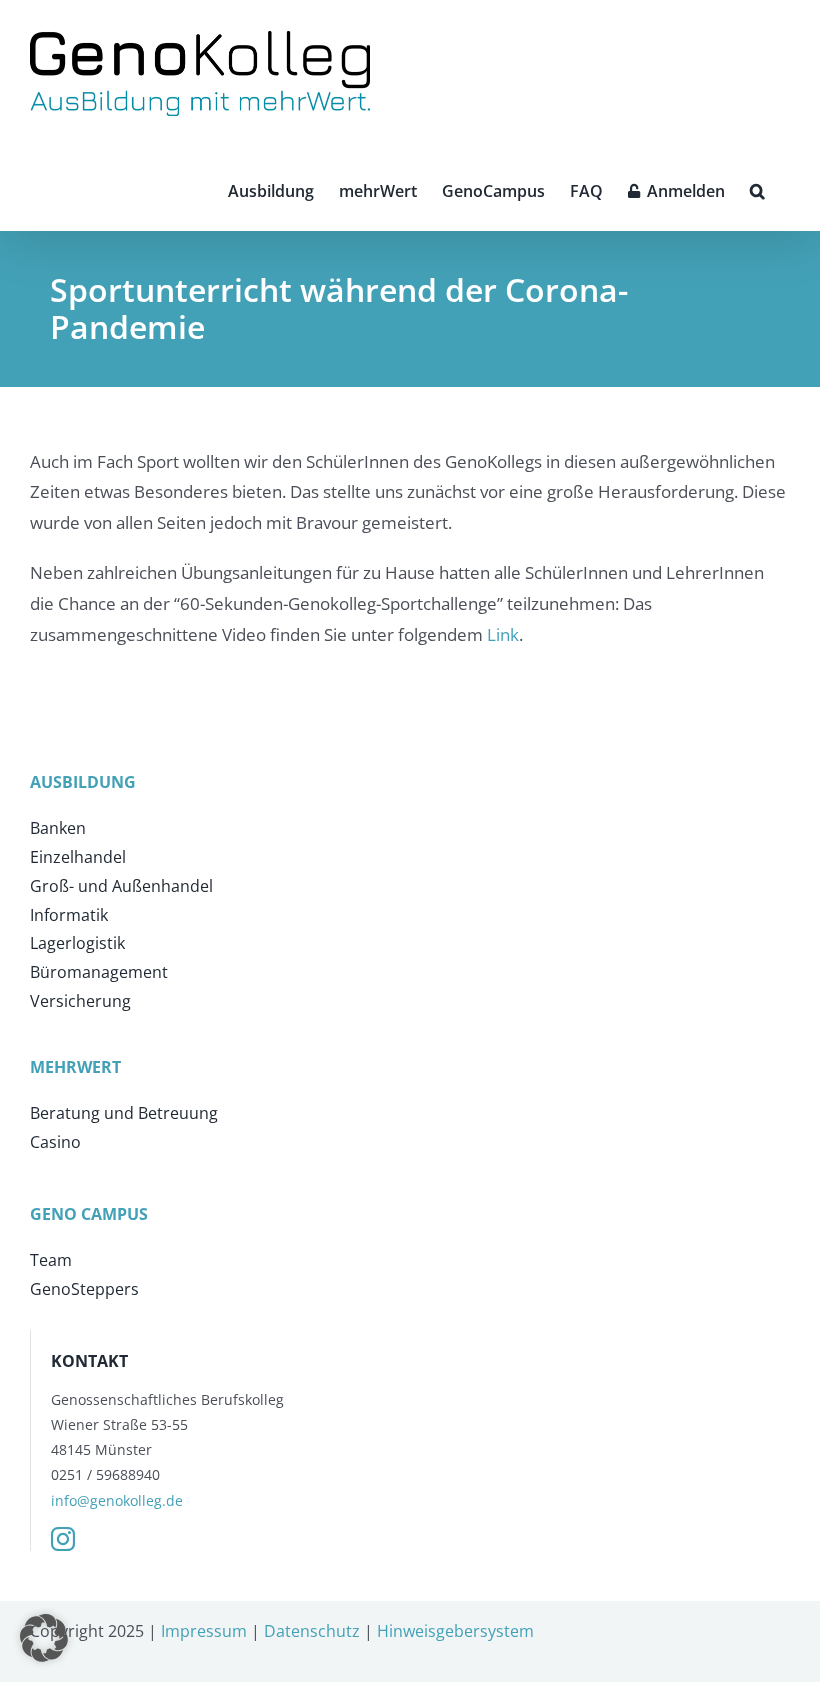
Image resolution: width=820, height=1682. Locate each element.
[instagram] (63, 1539)
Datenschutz (312, 1631)
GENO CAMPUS (89, 1214)
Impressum (204, 1631)
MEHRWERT (75, 1067)
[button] (757, 189)
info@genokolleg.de (117, 1500)
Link (503, 634)
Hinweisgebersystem (455, 1631)
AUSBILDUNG (83, 782)
